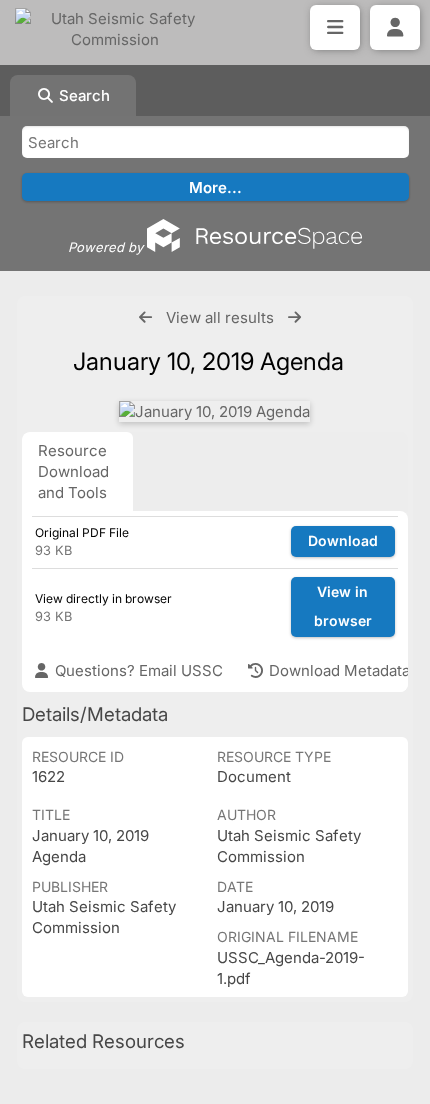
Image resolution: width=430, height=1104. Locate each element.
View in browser (343, 606)
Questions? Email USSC (137, 670)
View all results (220, 317)
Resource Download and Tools (73, 471)
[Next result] (294, 317)
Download (343, 540)
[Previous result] (145, 317)
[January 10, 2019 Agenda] (214, 411)
